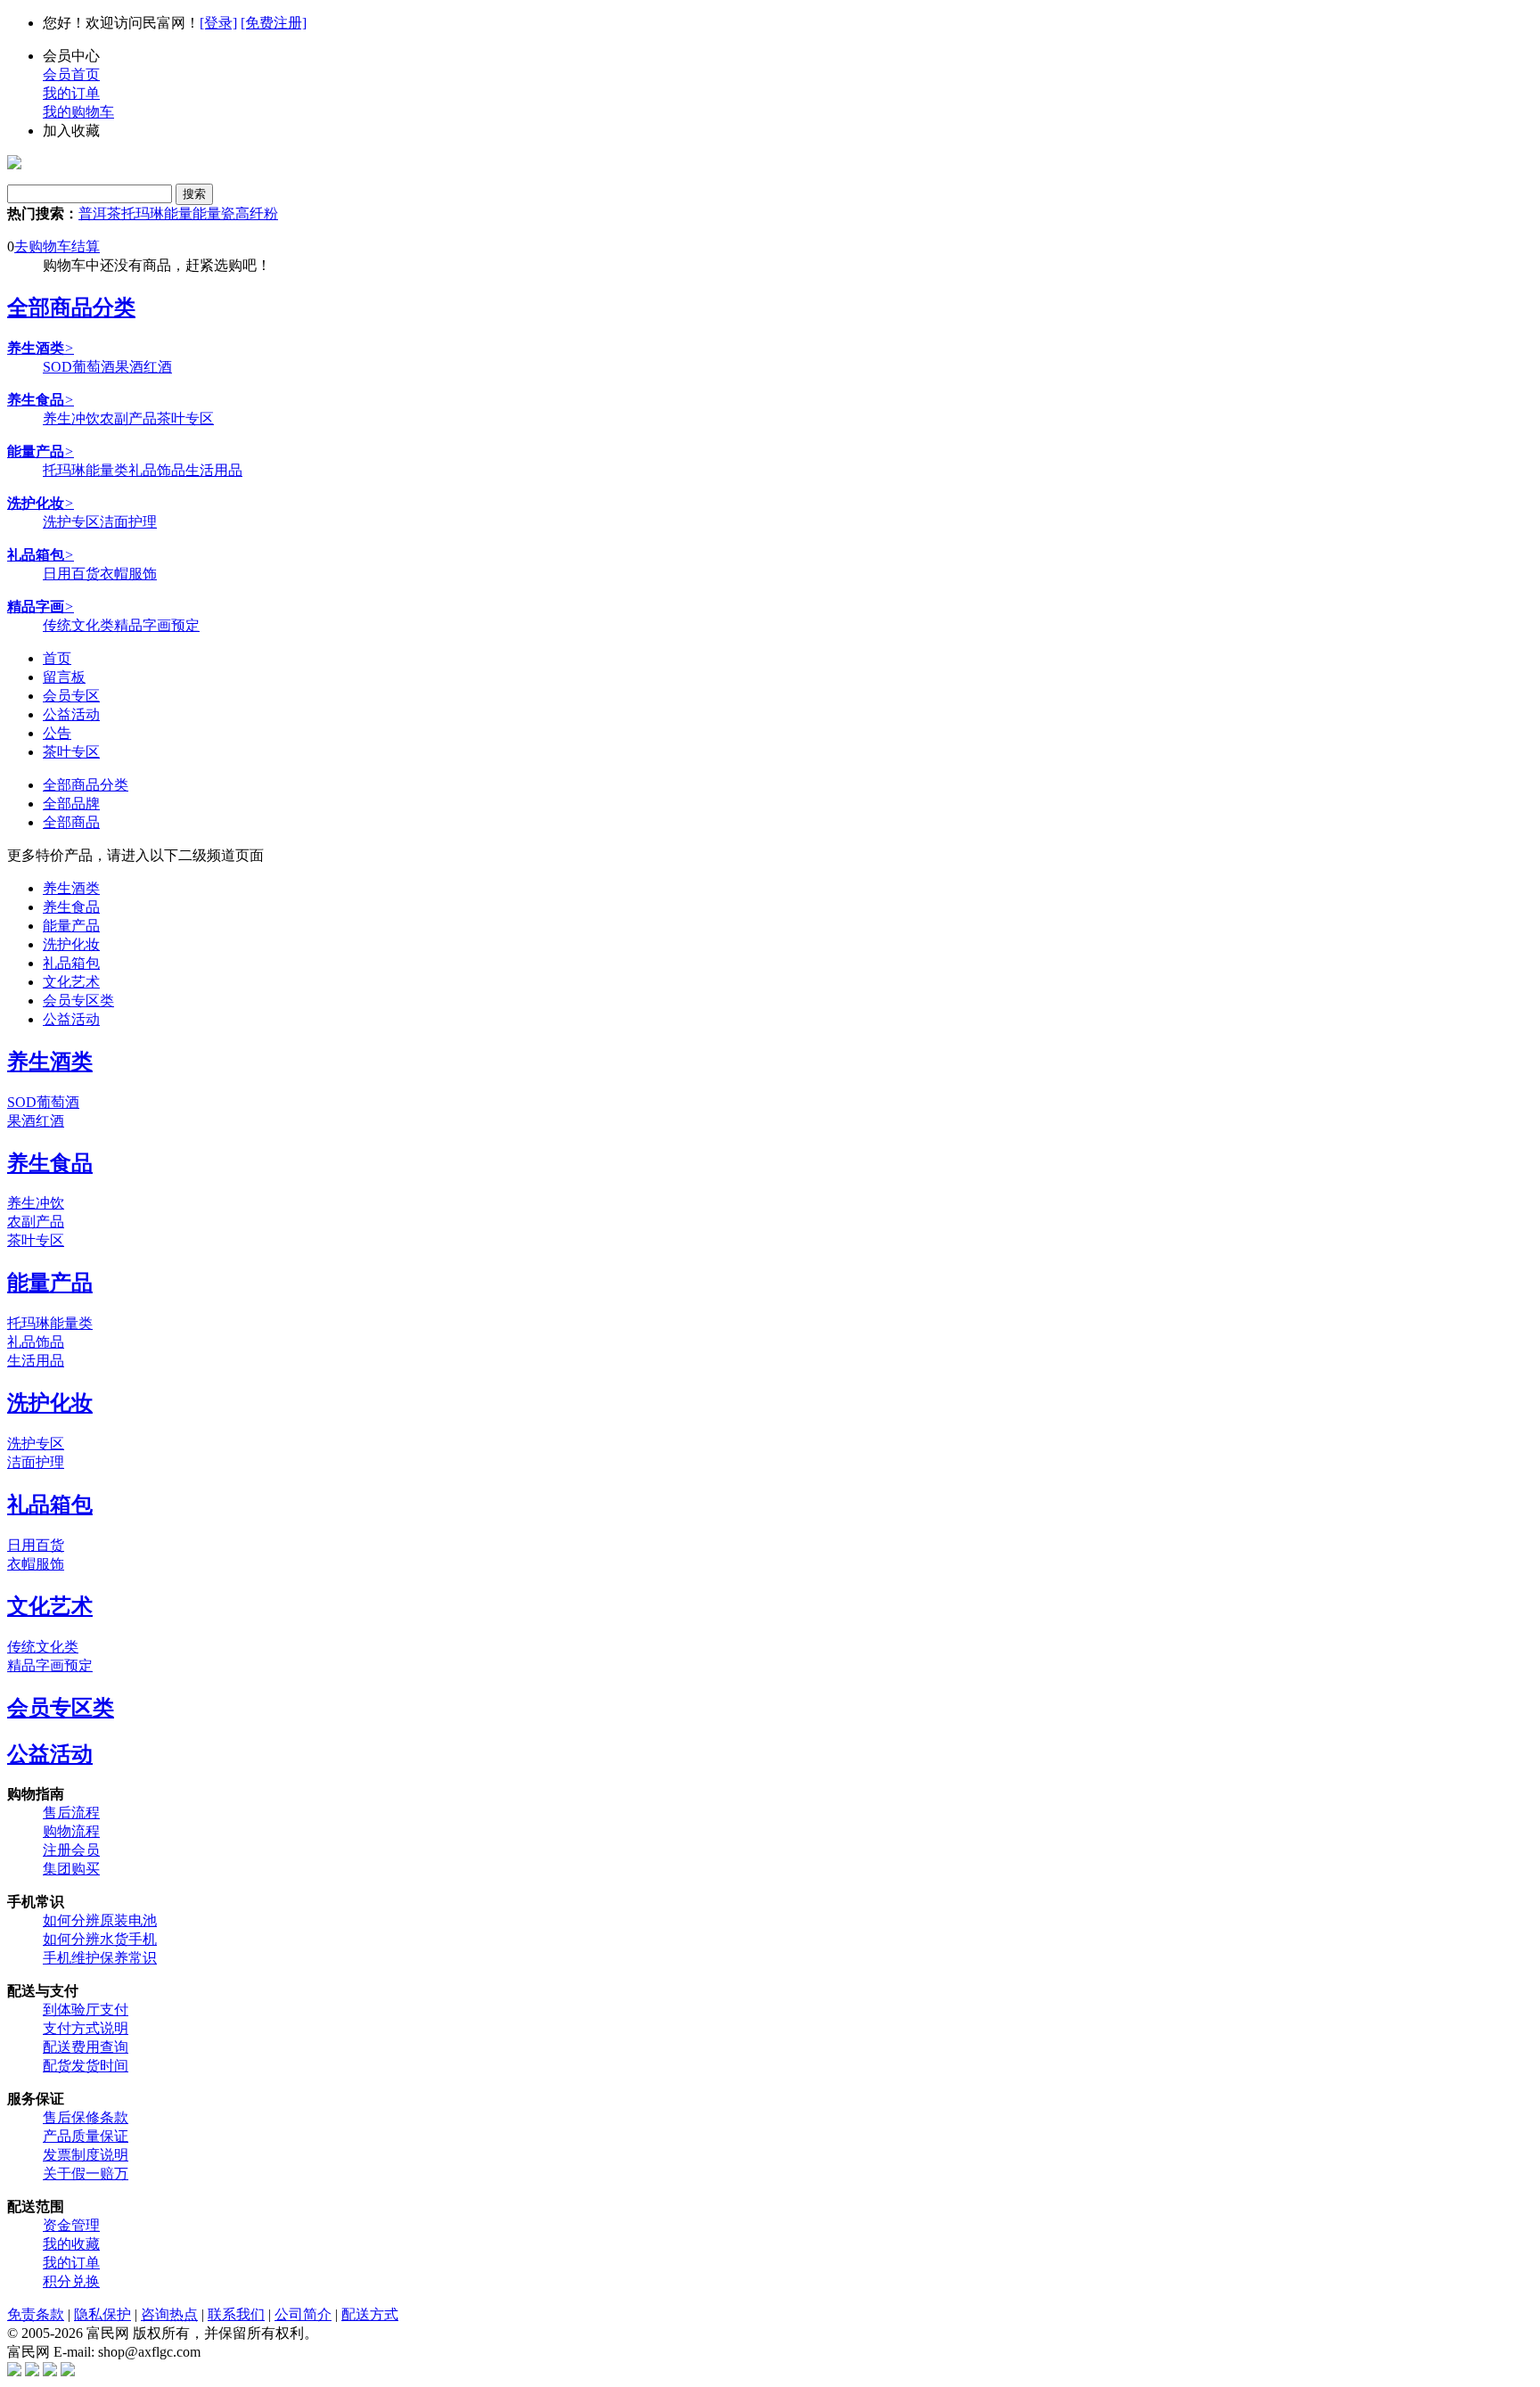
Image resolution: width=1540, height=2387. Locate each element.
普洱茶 (100, 213)
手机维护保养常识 (100, 1958)
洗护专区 (71, 522)
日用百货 (71, 574)
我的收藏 (71, 2244)
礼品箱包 (71, 963)
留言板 (64, 677)
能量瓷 (214, 213)
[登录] (218, 23)
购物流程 (71, 1831)
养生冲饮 (71, 418)
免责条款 (36, 2314)
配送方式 (370, 2314)
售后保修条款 (86, 2117)
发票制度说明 (86, 2155)
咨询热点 (169, 2314)
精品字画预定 (157, 625)
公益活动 (71, 714)
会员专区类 (78, 1001)
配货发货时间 (86, 2066)
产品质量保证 (86, 2136)
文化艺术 (71, 982)
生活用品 (214, 470)
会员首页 (71, 74)
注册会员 (71, 1850)
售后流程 (71, 1813)
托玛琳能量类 (86, 470)
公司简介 (303, 2314)
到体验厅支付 (86, 2010)
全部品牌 (71, 804)
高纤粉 (257, 213)
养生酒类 (71, 888)
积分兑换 (71, 2281)
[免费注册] (274, 23)
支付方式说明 (86, 2028)
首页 (57, 658)
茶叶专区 (185, 418)
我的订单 (71, 93)
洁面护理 (128, 522)
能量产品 (71, 926)
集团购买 (71, 1869)
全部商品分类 (71, 308)
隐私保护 (102, 2314)
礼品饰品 (157, 470)
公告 (57, 733)
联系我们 (236, 2314)
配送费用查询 (86, 2047)
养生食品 (71, 907)
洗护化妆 (71, 944)
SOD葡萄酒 (79, 367)
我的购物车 (78, 112)
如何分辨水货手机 (100, 1939)
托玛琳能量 (157, 213)
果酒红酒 (143, 367)
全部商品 (71, 822)
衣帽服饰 (128, 574)
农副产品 (128, 418)
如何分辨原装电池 (100, 1920)
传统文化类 (78, 625)
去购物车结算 (57, 246)
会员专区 (71, 696)
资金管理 (71, 2225)
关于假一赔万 (86, 2174)
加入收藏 (71, 131)
